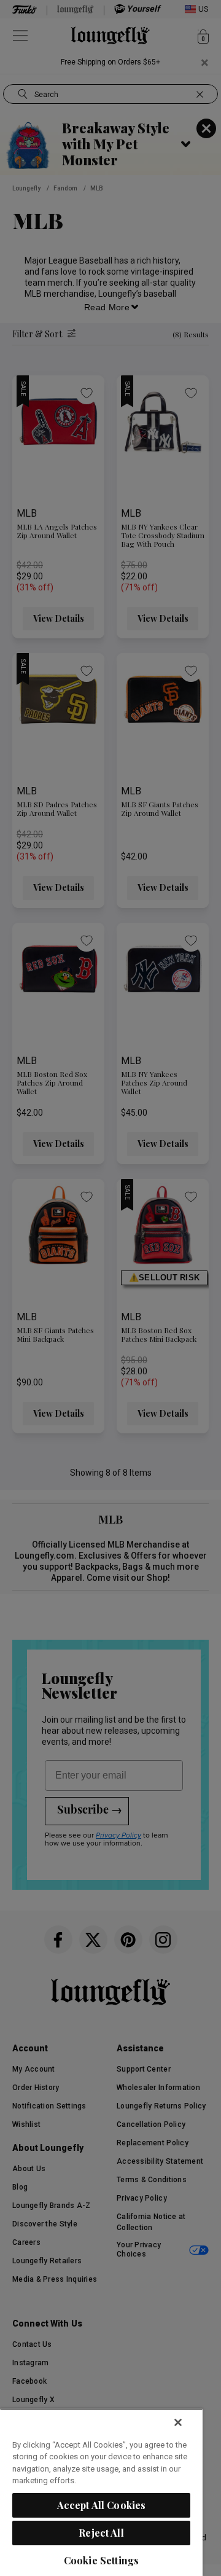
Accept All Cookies (102, 2505)
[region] (101, 2492)
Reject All (101, 2533)
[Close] (178, 2422)
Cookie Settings (101, 2560)
